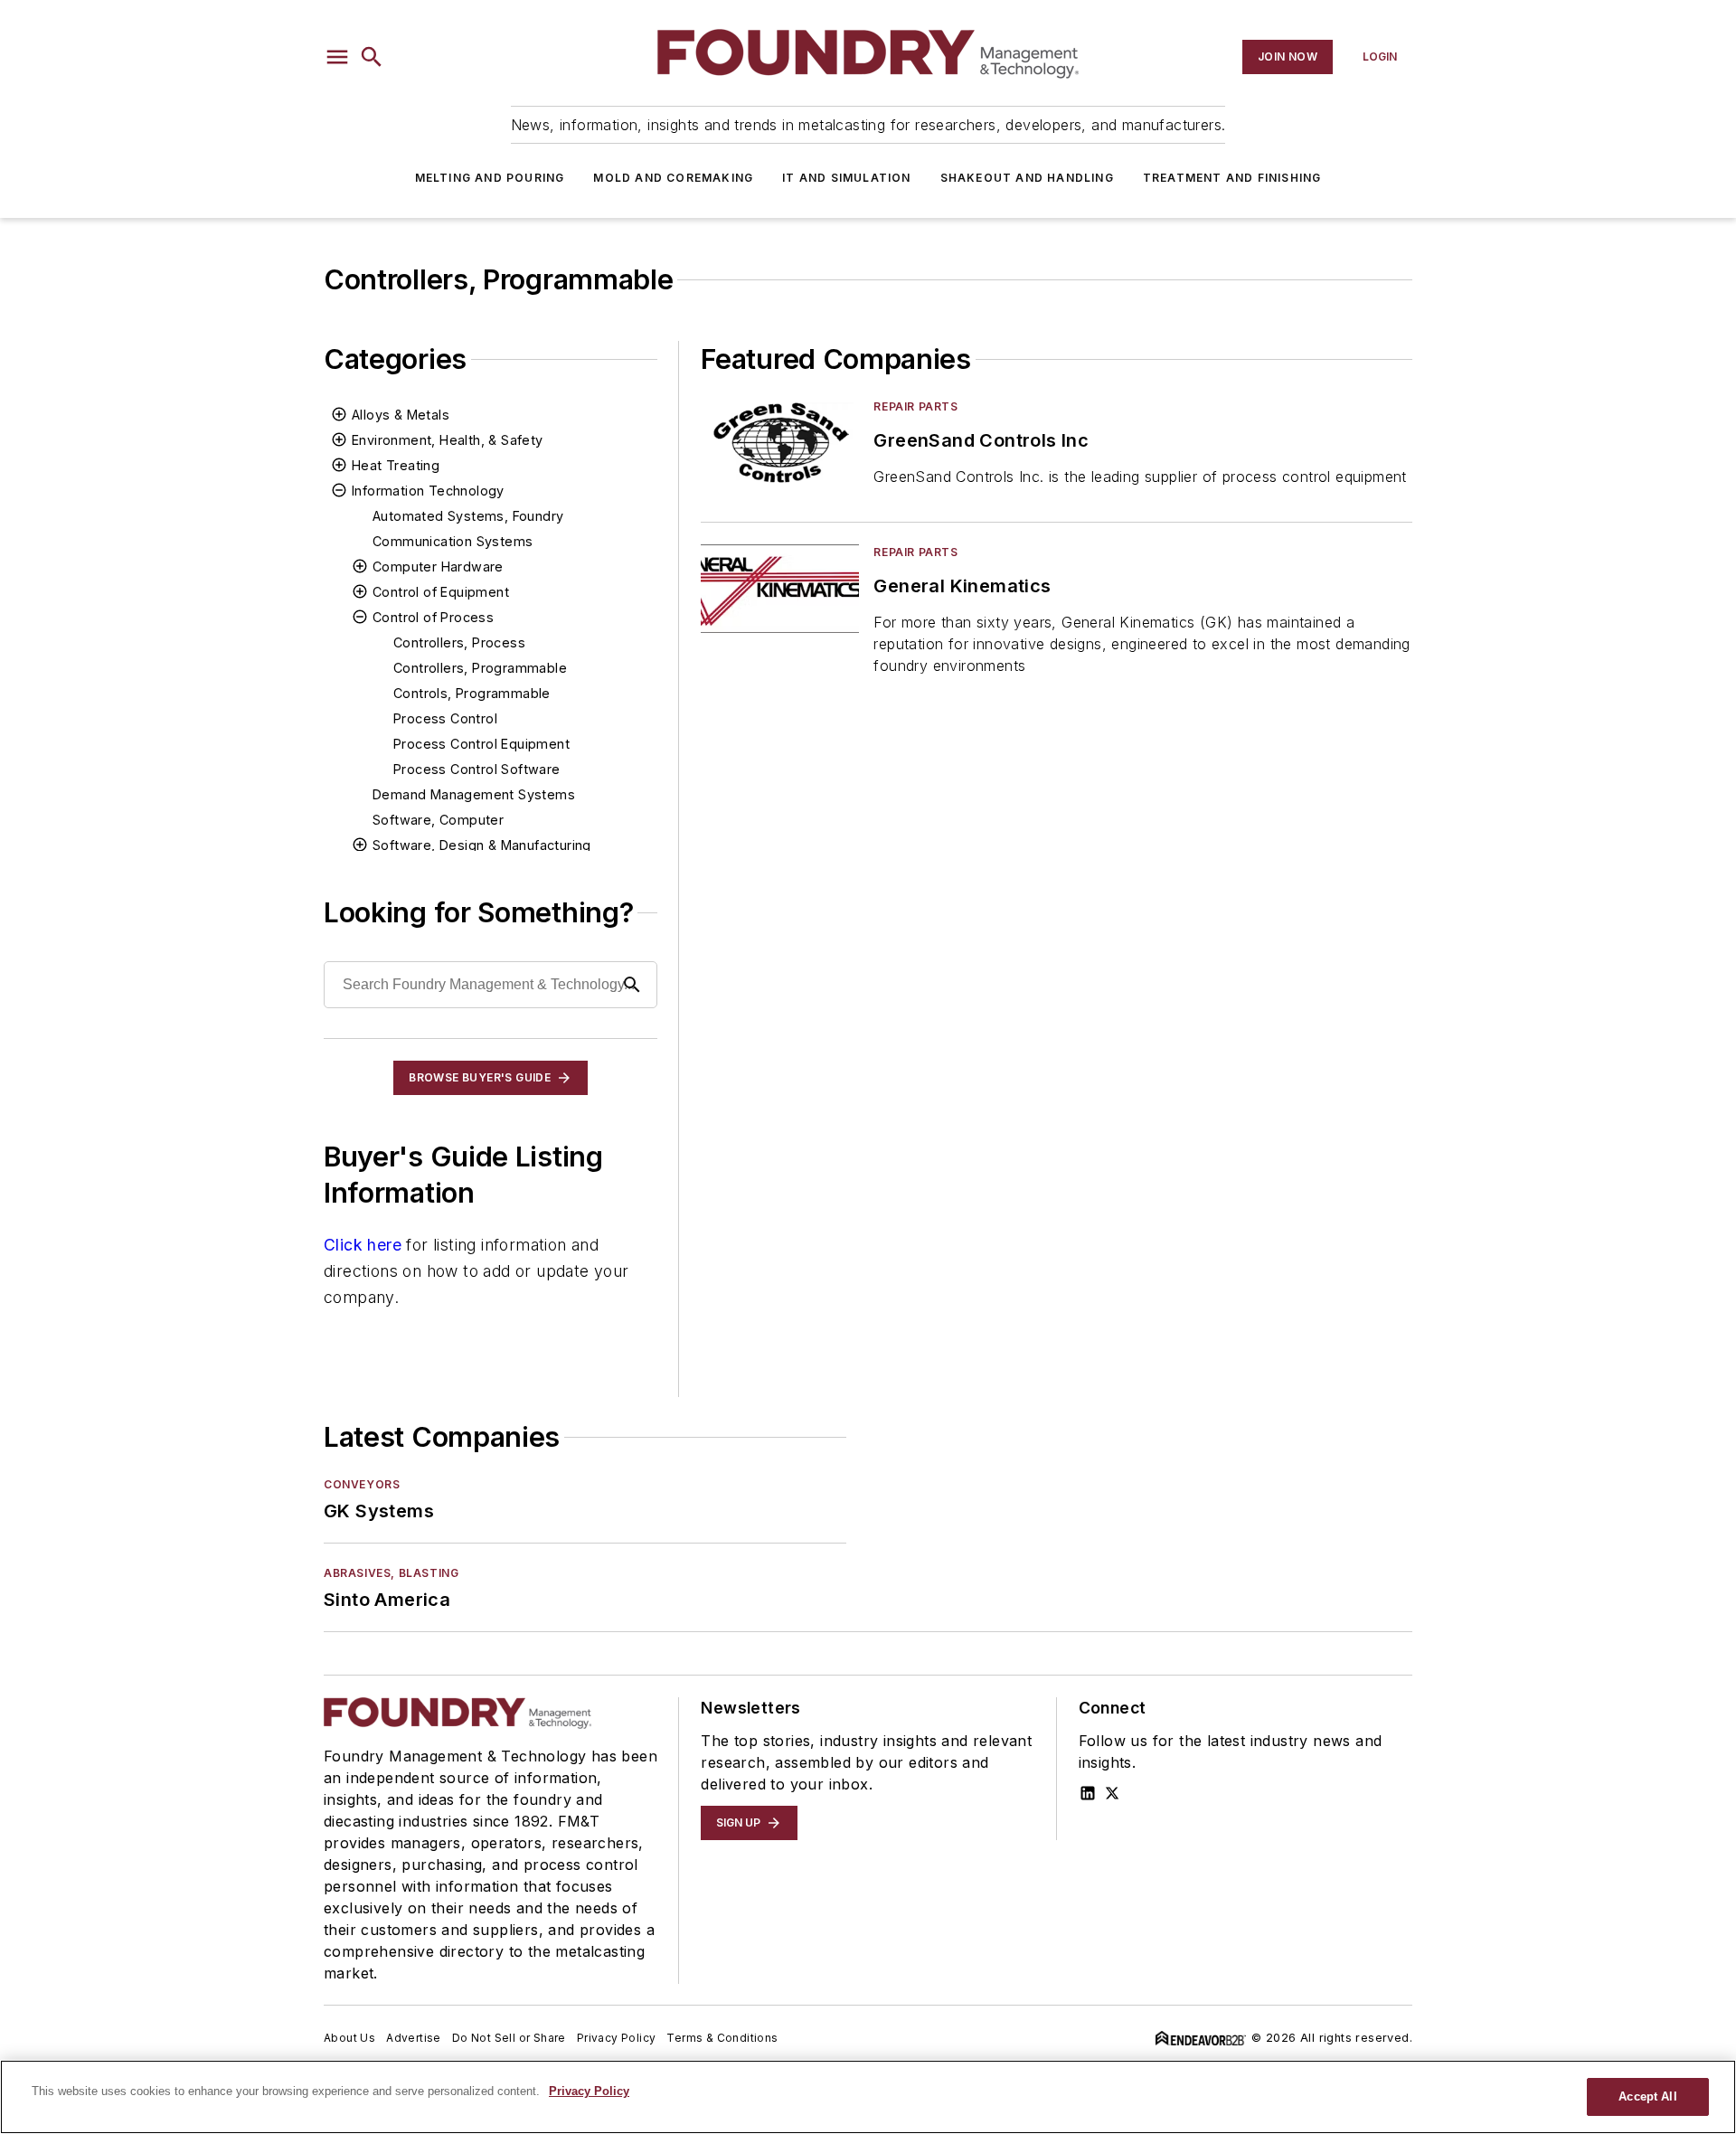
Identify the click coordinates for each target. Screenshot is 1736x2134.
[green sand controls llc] (780, 443)
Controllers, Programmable (480, 668)
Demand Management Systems (474, 794)
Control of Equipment (441, 592)
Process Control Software (477, 769)
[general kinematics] (780, 588)
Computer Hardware (438, 567)
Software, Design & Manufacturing (482, 845)
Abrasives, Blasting (391, 1573)
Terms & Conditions (722, 2038)
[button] (337, 57)
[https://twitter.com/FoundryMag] (1112, 1793)
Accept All (1647, 2096)
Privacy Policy (617, 2038)
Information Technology (428, 491)
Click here (363, 1245)
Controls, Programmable (472, 693)
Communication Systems (453, 541)
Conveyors (362, 1484)
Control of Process (433, 617)
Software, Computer (438, 820)
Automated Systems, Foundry (468, 516)
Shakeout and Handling (1027, 178)
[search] (372, 57)
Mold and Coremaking (673, 178)
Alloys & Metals (401, 415)
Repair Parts (915, 406)
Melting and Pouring (490, 178)
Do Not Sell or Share (509, 2038)
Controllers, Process (459, 642)
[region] (868, 2097)
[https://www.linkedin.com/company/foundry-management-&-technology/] (1088, 1793)
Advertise (414, 2038)
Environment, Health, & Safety (448, 440)
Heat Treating (396, 465)
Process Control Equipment (481, 744)
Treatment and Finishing (1232, 178)
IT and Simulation (846, 178)
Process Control (445, 718)
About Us (349, 2038)
